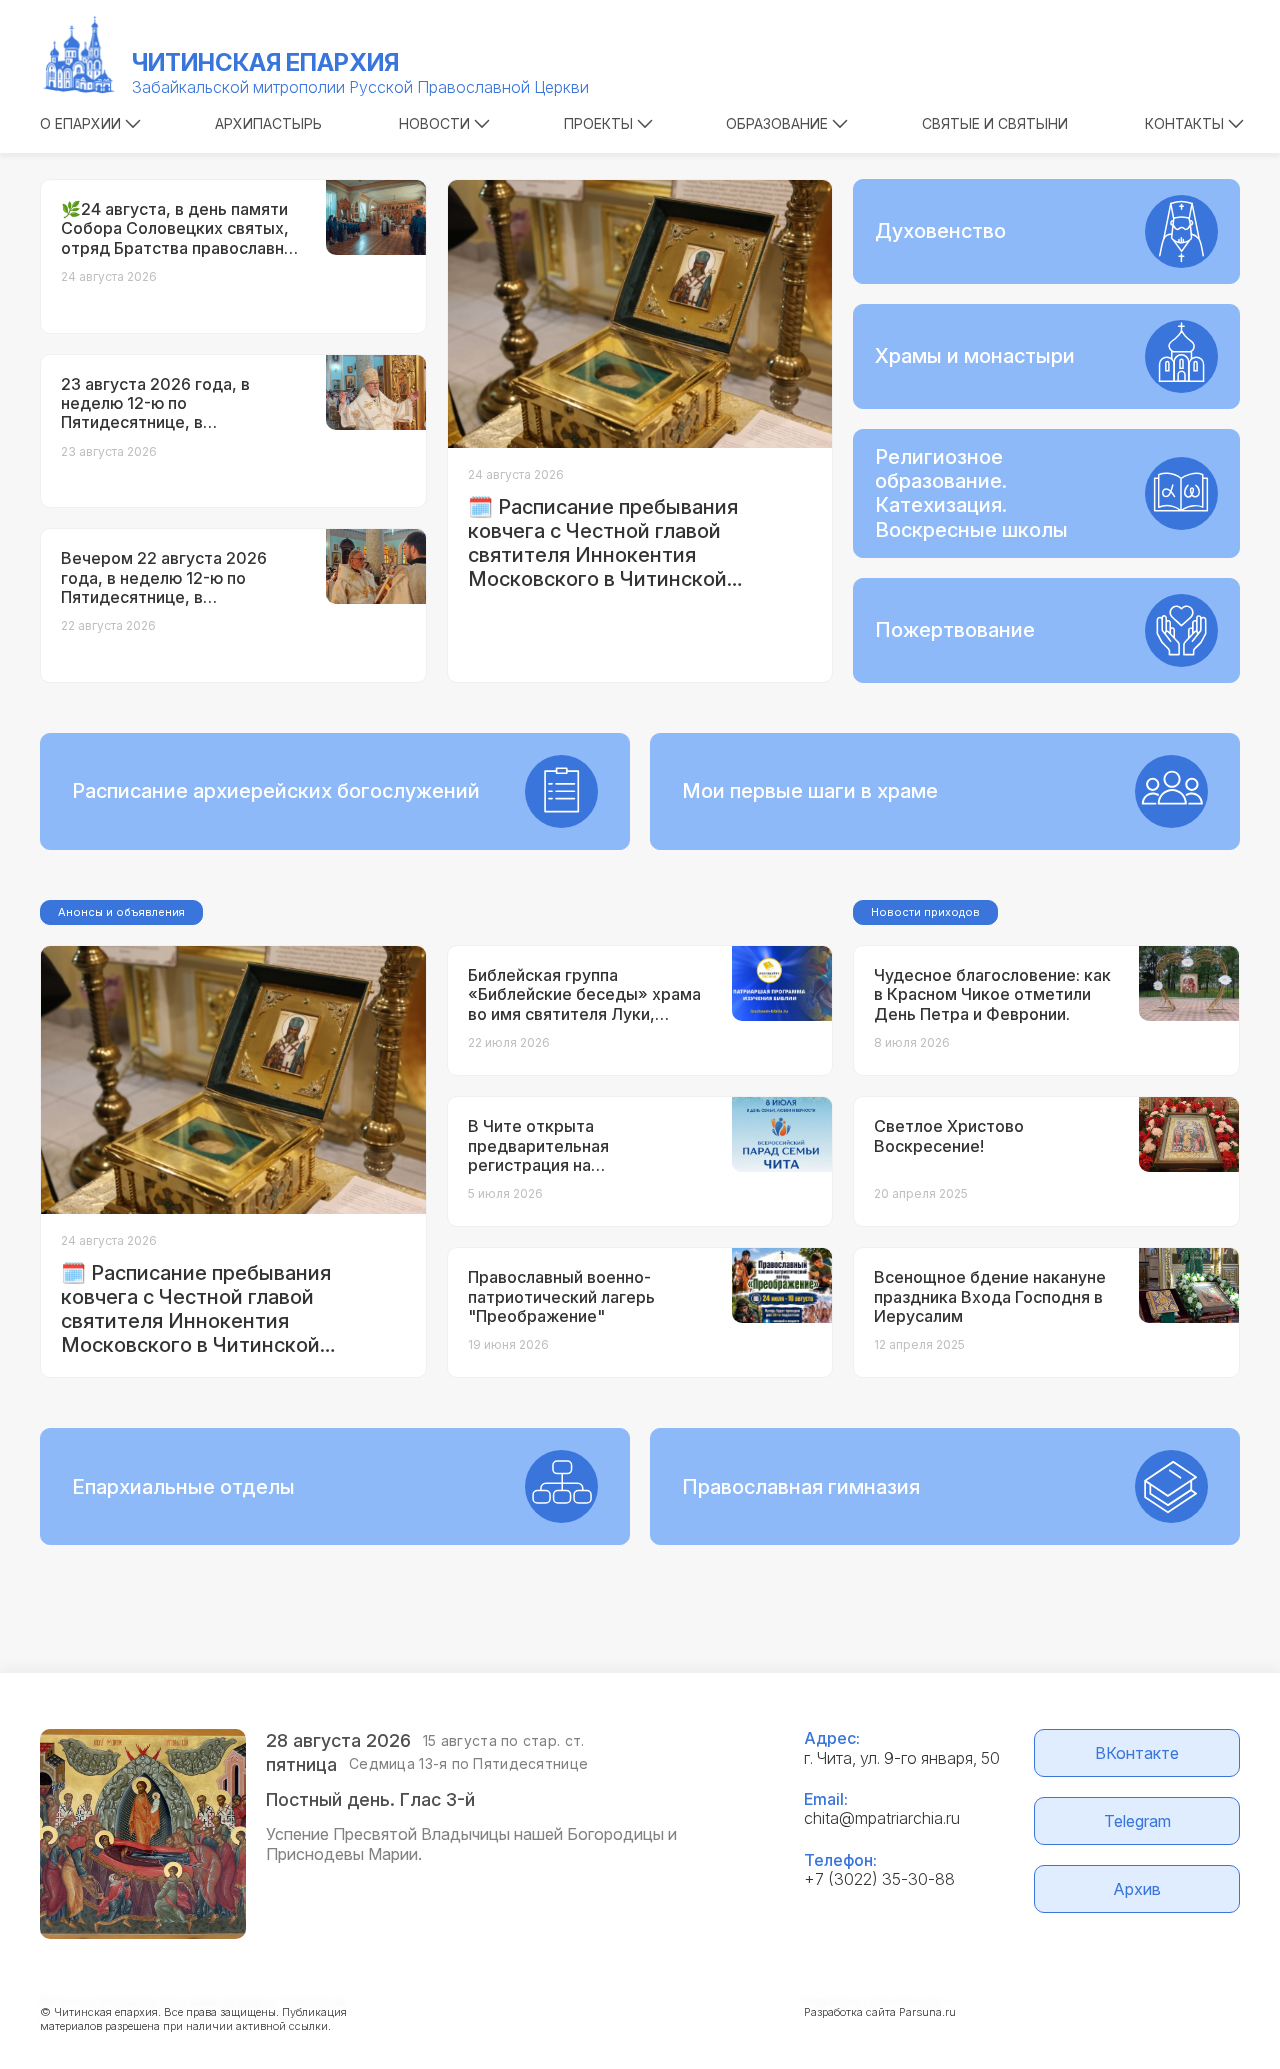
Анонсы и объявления (121, 912)
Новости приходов (925, 912)
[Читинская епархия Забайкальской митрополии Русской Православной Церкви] (80, 55)
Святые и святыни (995, 123)
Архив (1137, 1889)
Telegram (1137, 1821)
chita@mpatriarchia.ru (882, 1818)
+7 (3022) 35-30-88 (879, 1879)
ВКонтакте (1137, 1753)
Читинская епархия (265, 62)
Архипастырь (268, 123)
